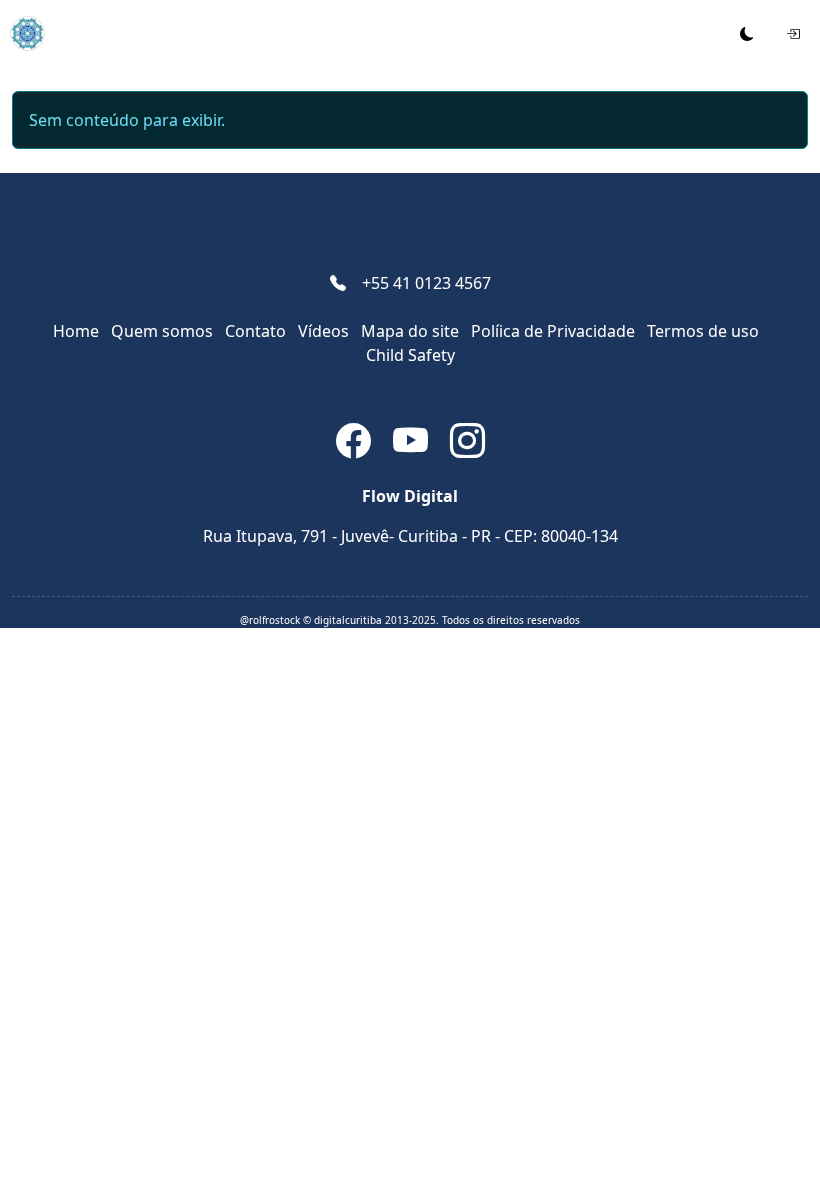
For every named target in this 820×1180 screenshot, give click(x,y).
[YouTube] (413, 444)
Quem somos (162, 331)
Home (76, 331)
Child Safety (410, 355)
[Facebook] (356, 444)
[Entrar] (793, 33)
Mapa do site (410, 331)
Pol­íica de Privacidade (553, 331)
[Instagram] (467, 444)
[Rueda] (22, 33)
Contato (255, 331)
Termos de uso (703, 331)
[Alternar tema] (747, 33)
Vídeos (323, 331)
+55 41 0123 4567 (426, 283)
